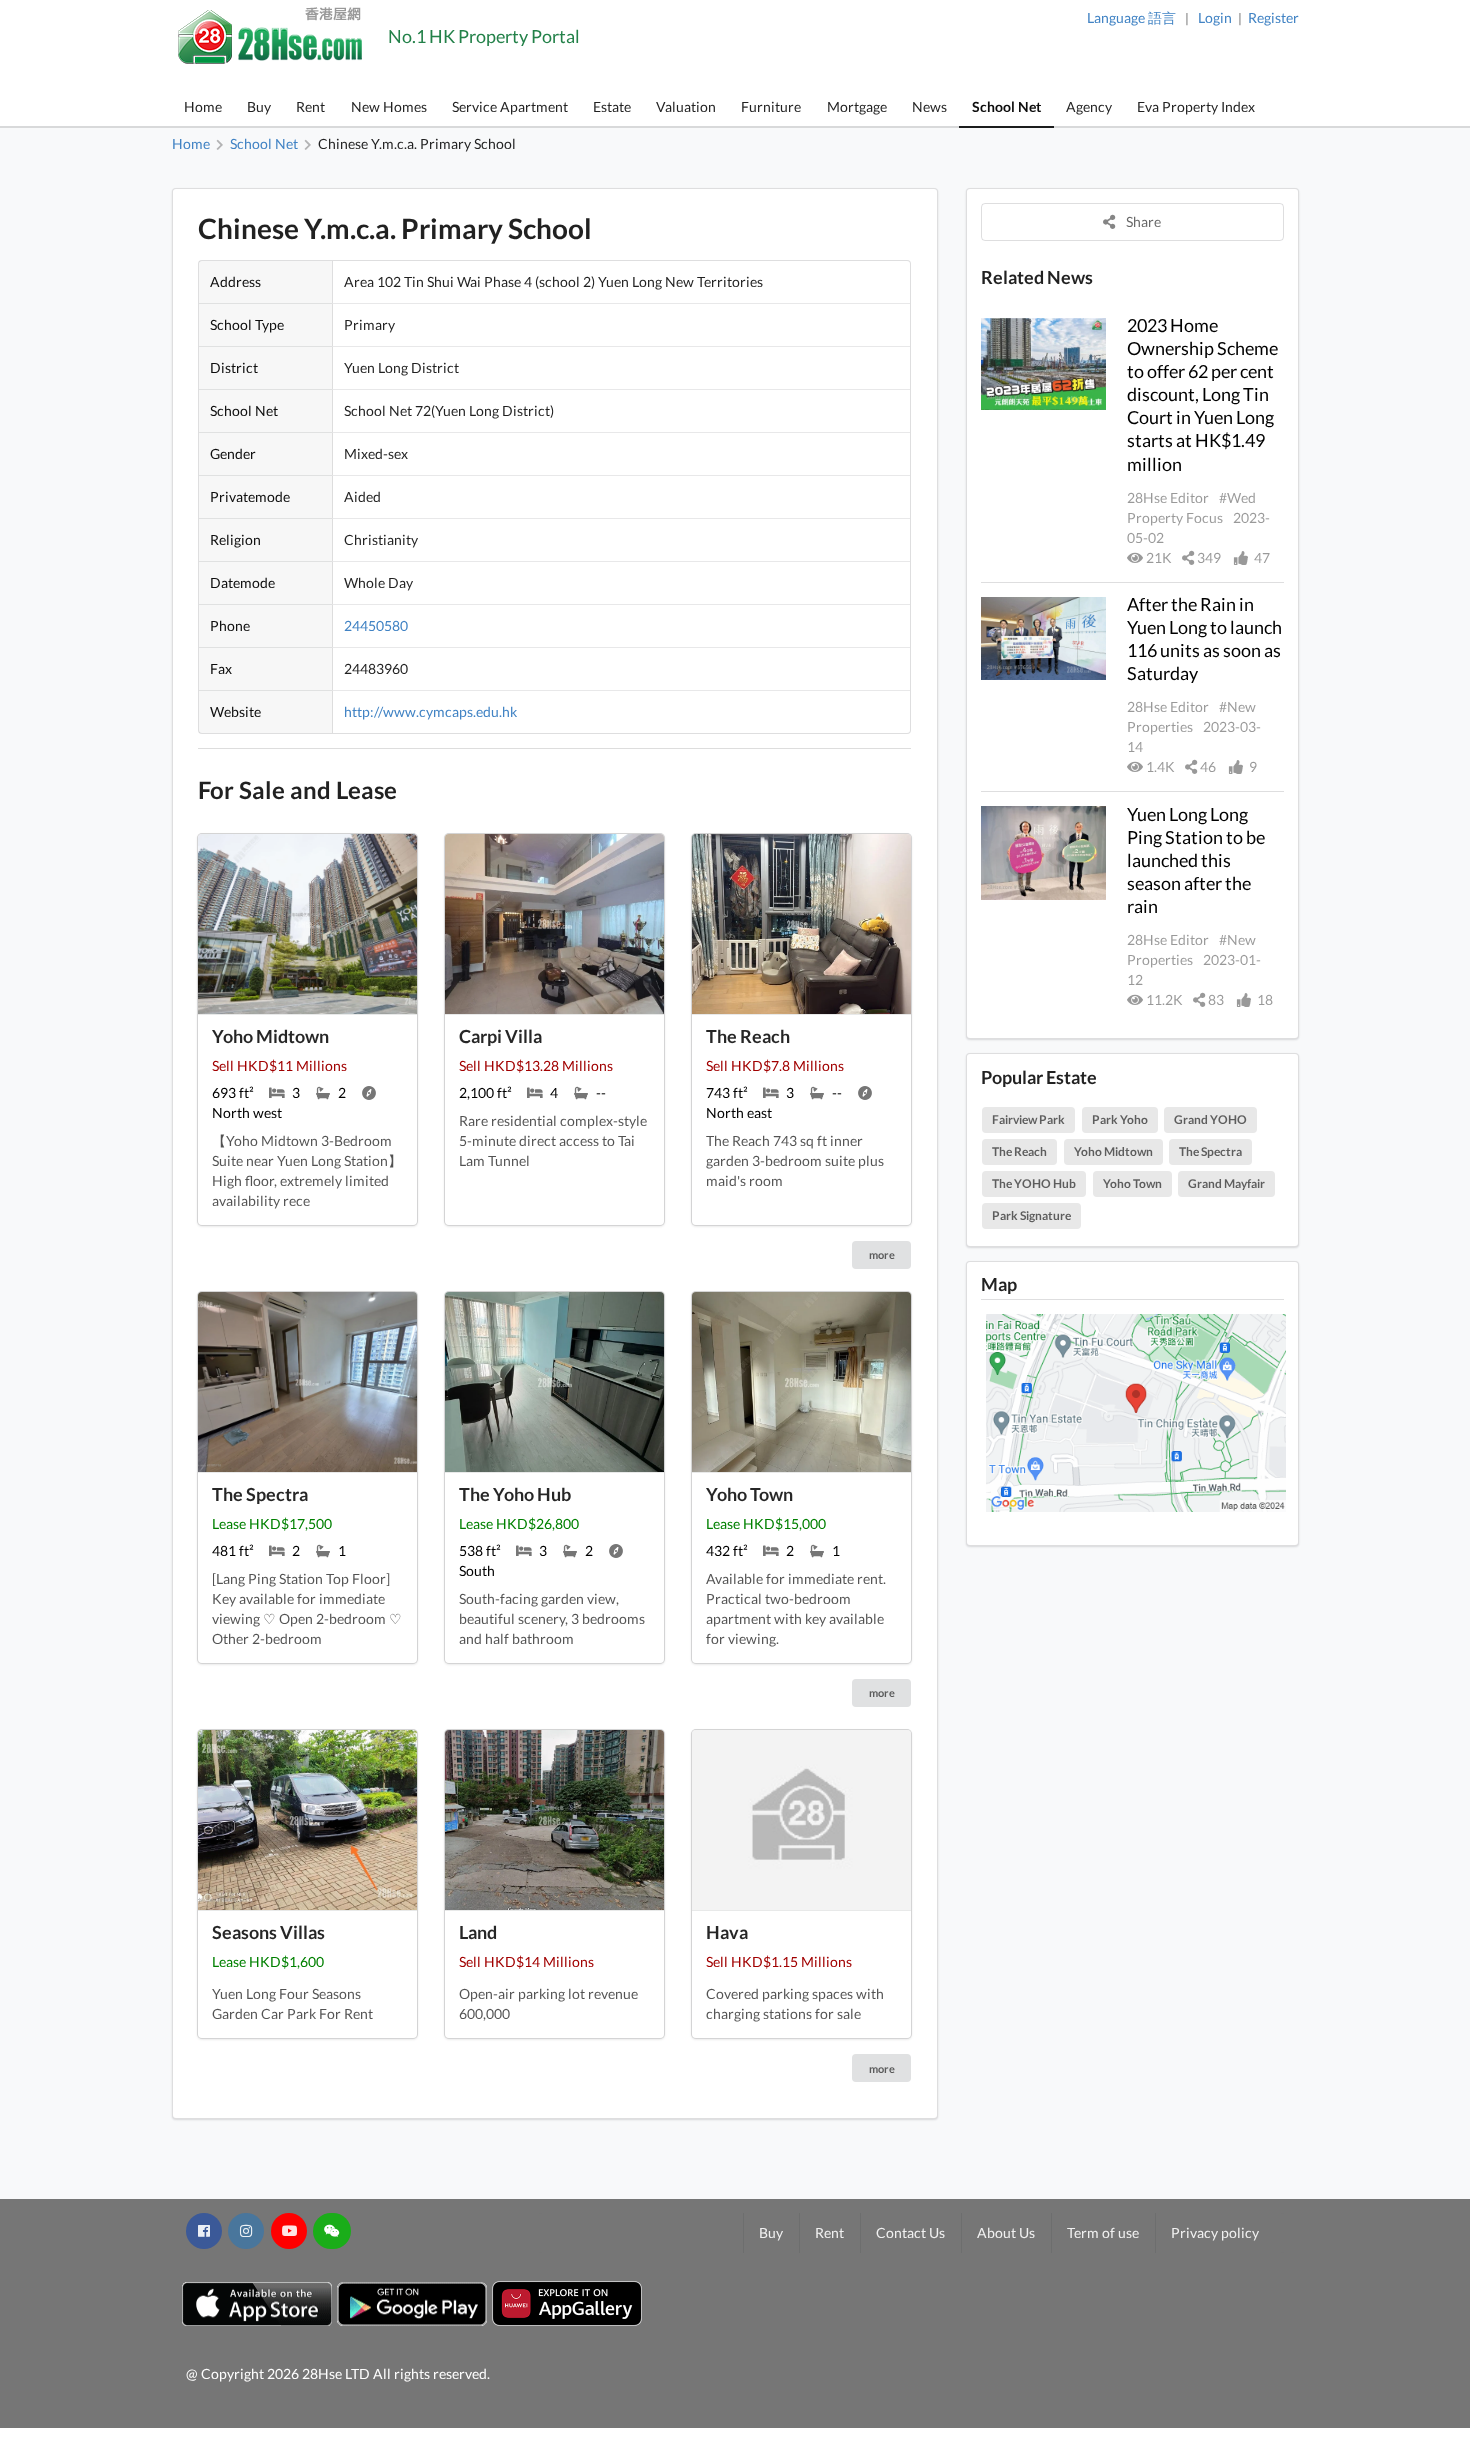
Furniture (771, 106)
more (882, 1254)
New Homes (389, 106)
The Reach (1019, 1151)
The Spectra (1210, 1151)
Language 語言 (1131, 17)
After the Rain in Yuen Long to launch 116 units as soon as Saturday (1204, 638)
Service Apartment (510, 106)
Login (1215, 17)
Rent (310, 106)
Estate (612, 106)
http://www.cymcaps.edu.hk (430, 711)
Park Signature (1031, 1215)
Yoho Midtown (1113, 1151)
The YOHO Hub (1034, 1183)
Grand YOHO (1210, 1119)
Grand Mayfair (1226, 1183)
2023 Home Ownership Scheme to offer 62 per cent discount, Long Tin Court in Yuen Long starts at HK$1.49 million (1202, 394)
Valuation (686, 106)
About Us (1006, 2232)
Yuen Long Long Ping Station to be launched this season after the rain (1196, 860)
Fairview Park (1028, 1119)
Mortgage (857, 106)
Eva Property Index (1196, 106)
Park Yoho (1120, 1119)
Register (1273, 17)
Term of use (1103, 2232)
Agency (1089, 106)
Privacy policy (1215, 2232)
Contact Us (910, 2232)
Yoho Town (1132, 1183)
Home (203, 106)
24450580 (376, 625)
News (929, 106)
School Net (1006, 106)
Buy (259, 106)
